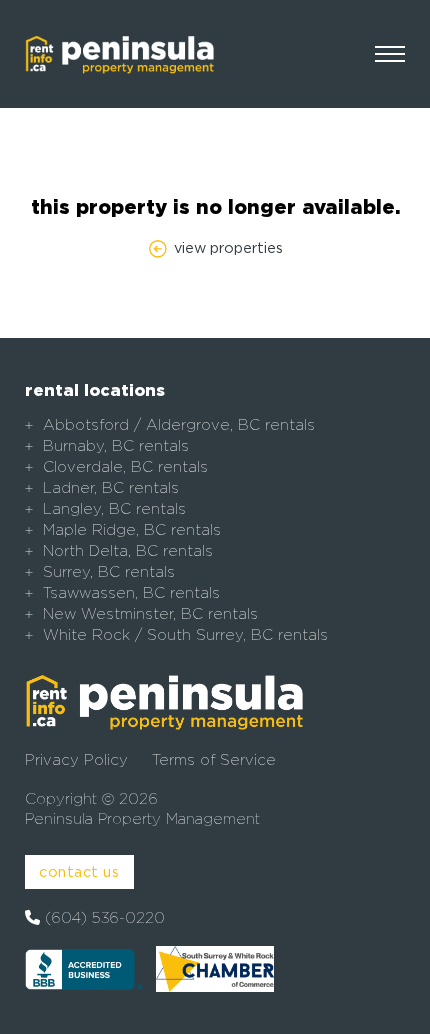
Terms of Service (214, 760)
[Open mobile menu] (390, 54)
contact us (79, 871)
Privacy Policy (76, 760)
